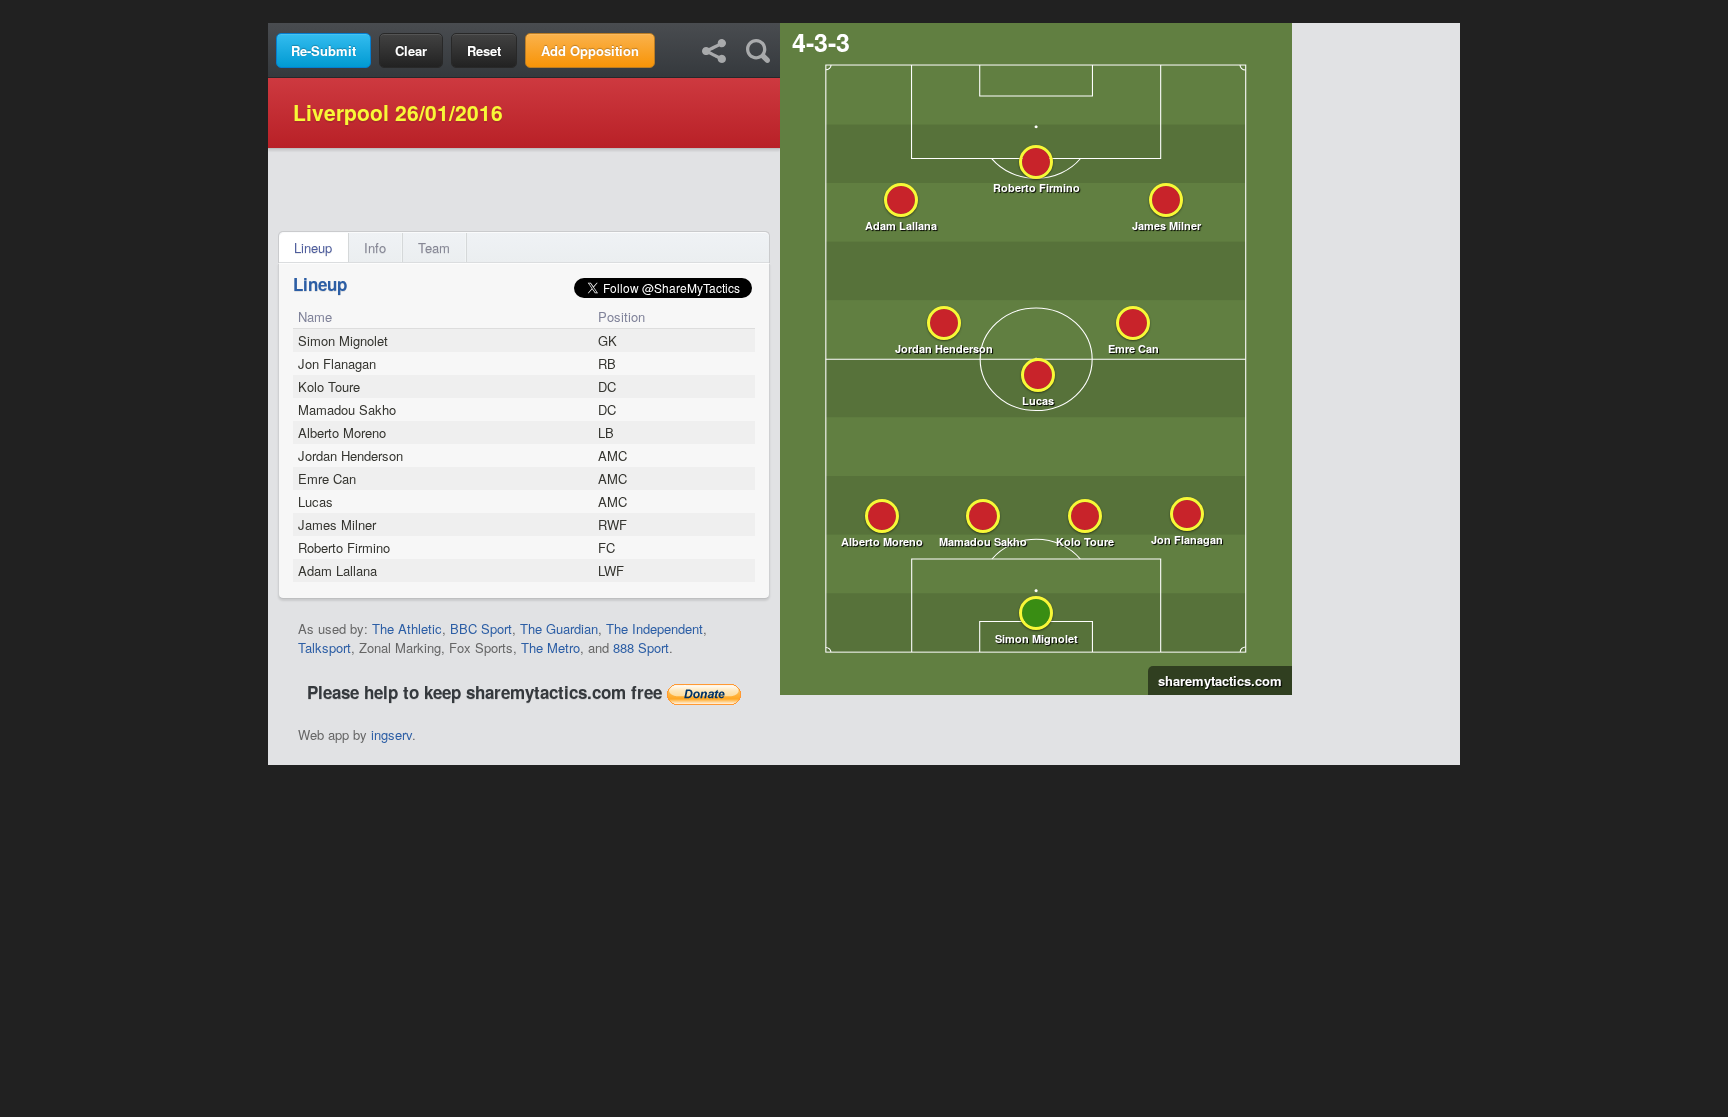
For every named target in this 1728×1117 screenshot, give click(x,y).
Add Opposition (590, 50)
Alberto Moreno (342, 432)
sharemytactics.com (1215, 680)
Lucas (315, 501)
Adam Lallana (337, 570)
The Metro (550, 647)
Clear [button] (411, 50)
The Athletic (407, 628)
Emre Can (327, 478)
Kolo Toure (329, 386)
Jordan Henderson (350, 455)
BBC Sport (481, 628)
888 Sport (641, 647)
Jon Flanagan (337, 363)
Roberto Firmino (344, 547)
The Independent (654, 628)
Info (375, 247)
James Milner (337, 524)
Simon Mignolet (343, 340)
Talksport (324, 647)
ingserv (391, 734)
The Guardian (559, 628)
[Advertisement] (864, 10)
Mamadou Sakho (347, 409)
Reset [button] (484, 50)
